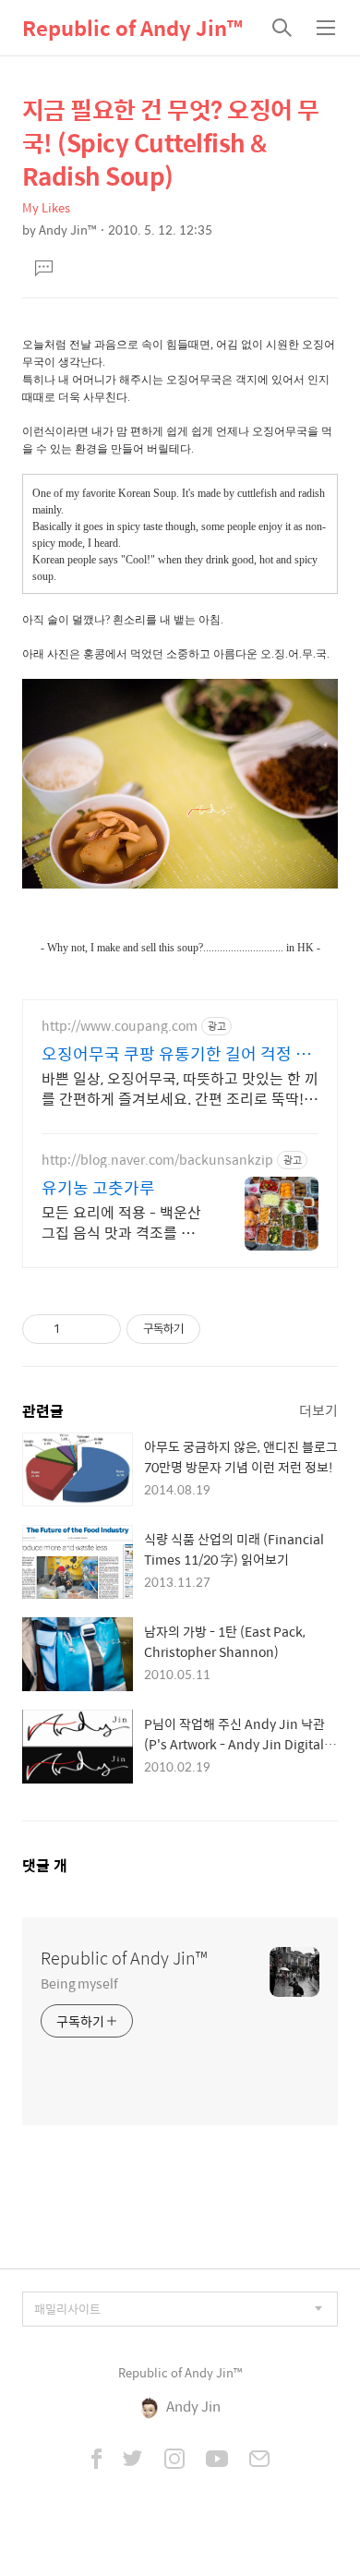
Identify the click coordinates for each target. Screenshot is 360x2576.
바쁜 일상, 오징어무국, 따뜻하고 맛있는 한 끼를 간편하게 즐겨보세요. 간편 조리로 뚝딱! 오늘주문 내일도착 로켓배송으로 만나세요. (180, 1088)
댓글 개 (45, 1865)
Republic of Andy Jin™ (132, 28)
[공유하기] (77, 1329)
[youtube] (217, 2461)
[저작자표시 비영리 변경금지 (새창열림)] (225, 1329)
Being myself (79, 1983)
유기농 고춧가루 (98, 1188)
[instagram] (174, 2461)
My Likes (46, 207)
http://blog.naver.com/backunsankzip (157, 1160)
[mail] (259, 2461)
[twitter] (133, 2461)
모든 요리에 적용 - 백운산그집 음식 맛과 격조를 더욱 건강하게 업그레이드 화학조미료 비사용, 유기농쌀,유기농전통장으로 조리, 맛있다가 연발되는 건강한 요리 (124, 1222)
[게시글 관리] (100, 1329)
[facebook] (96, 2461)
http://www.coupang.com (120, 1026)
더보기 (318, 1410)
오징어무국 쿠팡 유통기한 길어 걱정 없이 (176, 1054)
